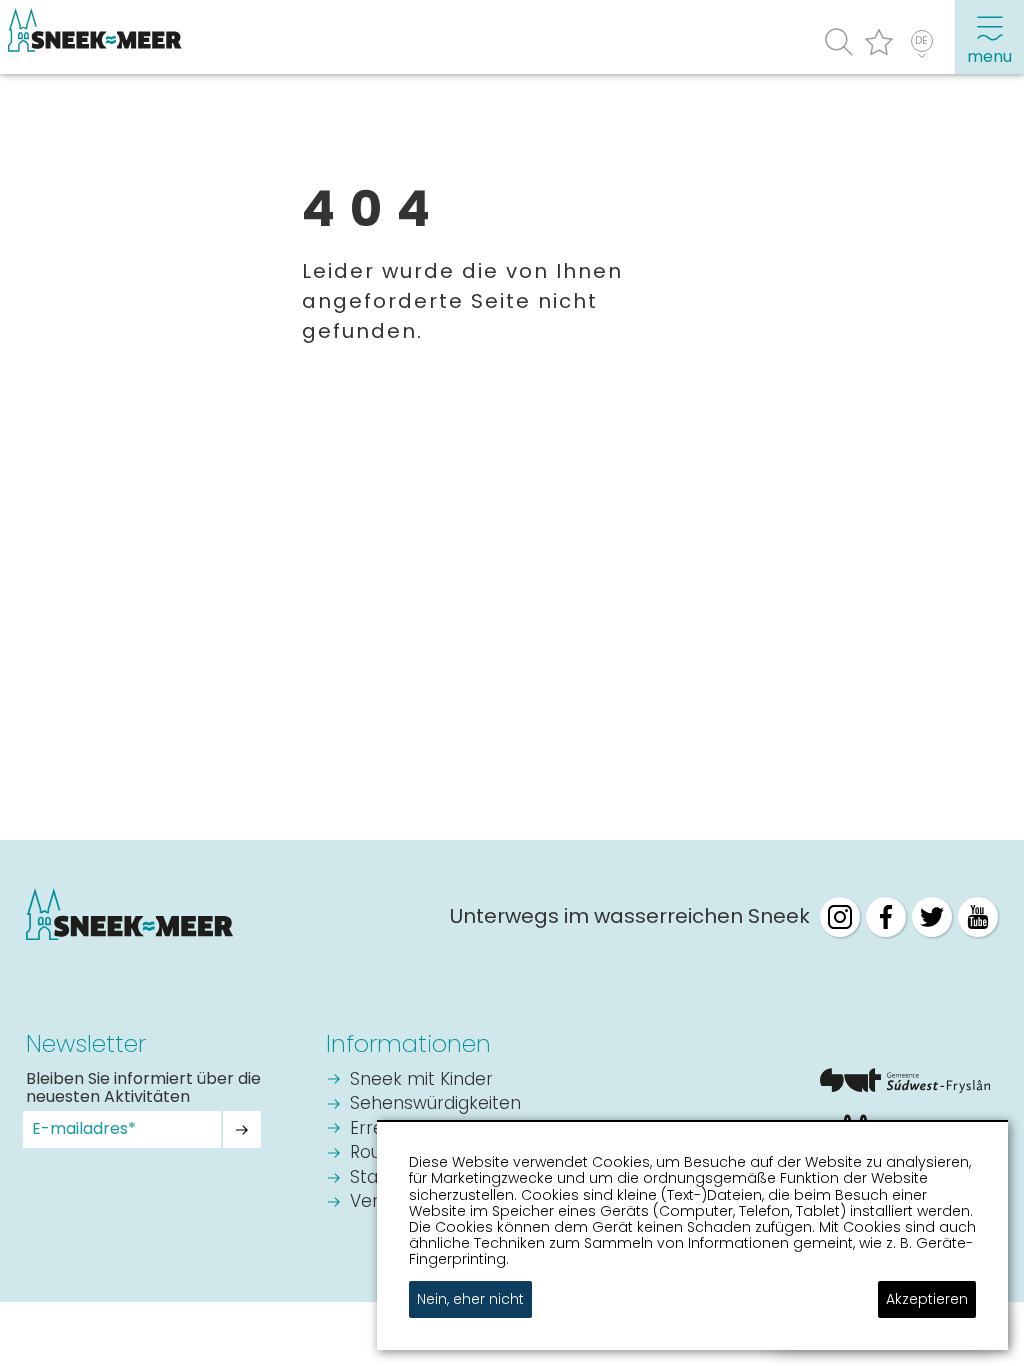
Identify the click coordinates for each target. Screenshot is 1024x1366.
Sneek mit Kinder (421, 1080)
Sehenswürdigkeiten (435, 1104)
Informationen (408, 1043)
